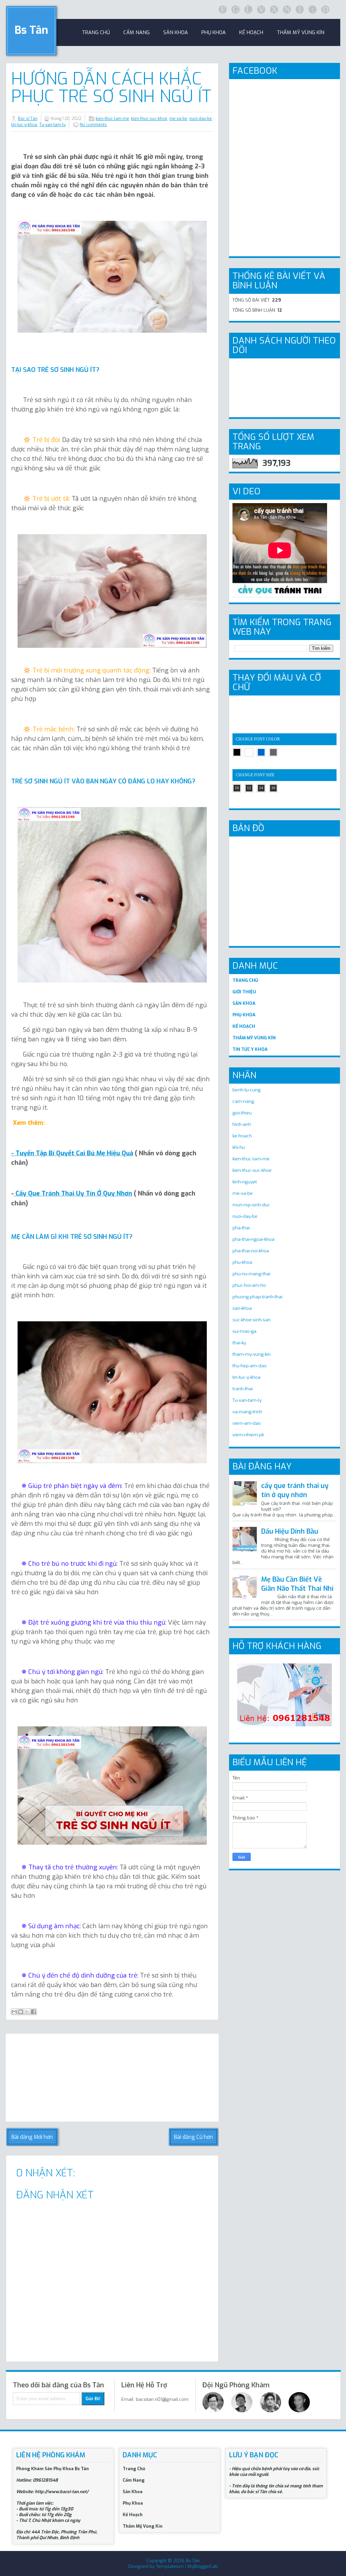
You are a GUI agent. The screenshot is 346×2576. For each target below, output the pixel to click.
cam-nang (243, 1101)
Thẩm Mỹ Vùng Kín (301, 32)
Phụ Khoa (133, 2503)
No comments (93, 125)
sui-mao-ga (244, 1331)
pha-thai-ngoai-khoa (253, 1239)
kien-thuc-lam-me (112, 119)
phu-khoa (242, 1262)
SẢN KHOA (244, 1003)
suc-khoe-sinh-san (252, 1320)
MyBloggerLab (203, 2566)
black (237, 752)
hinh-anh (242, 1124)
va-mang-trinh (247, 1412)
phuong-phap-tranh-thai (257, 1297)
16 (273, 788)
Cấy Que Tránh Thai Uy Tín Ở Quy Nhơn (73, 1193)
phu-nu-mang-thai (251, 1274)
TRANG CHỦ (245, 980)
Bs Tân (31, 30)
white (249, 752)
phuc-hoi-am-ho (249, 1285)
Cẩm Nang (137, 32)
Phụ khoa (214, 32)
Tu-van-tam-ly (52, 125)
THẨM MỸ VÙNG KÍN (254, 1038)
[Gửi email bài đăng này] (14, 2012)
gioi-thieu (242, 1113)
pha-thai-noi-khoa (251, 1251)
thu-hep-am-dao (250, 1366)
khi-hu (239, 1147)
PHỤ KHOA (244, 1015)
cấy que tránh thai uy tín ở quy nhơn (295, 1490)
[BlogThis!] (21, 2012)
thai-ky (239, 1343)
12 (249, 788)
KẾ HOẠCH (244, 1026)
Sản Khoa (133, 2492)
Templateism (170, 2566)
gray (273, 752)
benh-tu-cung (246, 1090)
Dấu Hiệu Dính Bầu (290, 1531)
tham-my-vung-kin (252, 1354)
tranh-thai (243, 1389)
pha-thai (241, 1228)
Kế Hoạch (251, 32)
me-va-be (178, 119)
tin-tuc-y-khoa (24, 125)
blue (261, 752)
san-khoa (242, 1308)
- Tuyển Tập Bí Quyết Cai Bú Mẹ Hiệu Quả (72, 1153)
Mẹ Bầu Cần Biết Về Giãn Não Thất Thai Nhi (297, 1584)
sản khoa (176, 32)
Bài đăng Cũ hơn (193, 2137)
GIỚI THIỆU (244, 992)
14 (261, 788)
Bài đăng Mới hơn (32, 2137)
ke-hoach (242, 1136)
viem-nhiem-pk (248, 1435)
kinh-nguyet (245, 1182)
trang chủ (96, 32)
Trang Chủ (134, 2469)
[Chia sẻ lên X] (27, 2012)
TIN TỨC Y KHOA (250, 1049)
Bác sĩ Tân (28, 119)
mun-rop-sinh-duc (251, 1205)
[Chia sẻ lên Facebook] (33, 2012)
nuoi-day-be (201, 119)
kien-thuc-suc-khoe (149, 119)
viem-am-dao (247, 1423)
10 (237, 788)
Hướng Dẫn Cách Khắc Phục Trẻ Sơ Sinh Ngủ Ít (111, 88)
